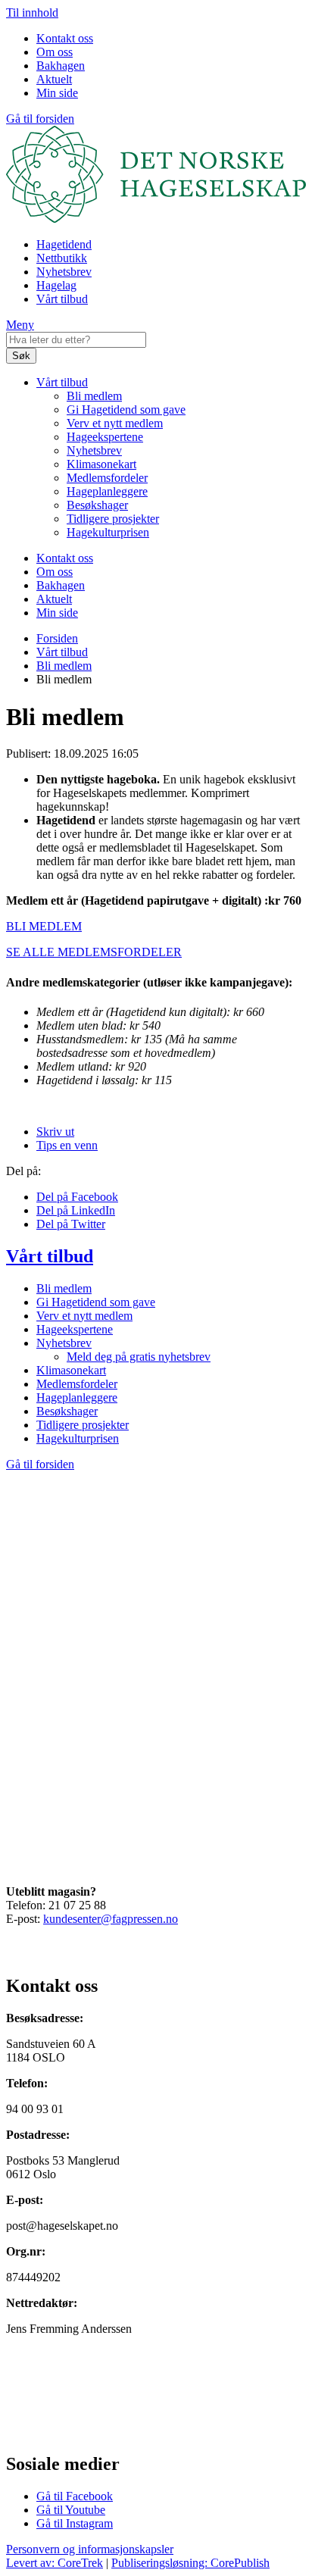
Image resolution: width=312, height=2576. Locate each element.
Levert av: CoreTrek (55, 2563)
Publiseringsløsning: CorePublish (190, 2563)
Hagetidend (64, 244)
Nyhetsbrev (64, 272)
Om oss (55, 52)
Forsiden (57, 638)
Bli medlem (94, 396)
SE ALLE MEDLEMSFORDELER (94, 952)
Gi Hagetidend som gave (126, 410)
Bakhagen (61, 66)
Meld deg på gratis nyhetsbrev (139, 1357)
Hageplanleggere (107, 491)
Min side (57, 93)
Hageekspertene (105, 437)
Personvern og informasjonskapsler (90, 2549)
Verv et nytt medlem (115, 423)
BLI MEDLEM (44, 926)
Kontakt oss (65, 38)
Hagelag (56, 285)
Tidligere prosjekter (113, 519)
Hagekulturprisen (108, 532)
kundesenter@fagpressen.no (111, 1919)
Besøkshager (97, 505)
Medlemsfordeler (107, 478)
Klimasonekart (101, 464)
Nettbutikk (62, 258)
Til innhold (32, 13)
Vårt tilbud (62, 299)
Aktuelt (54, 79)
